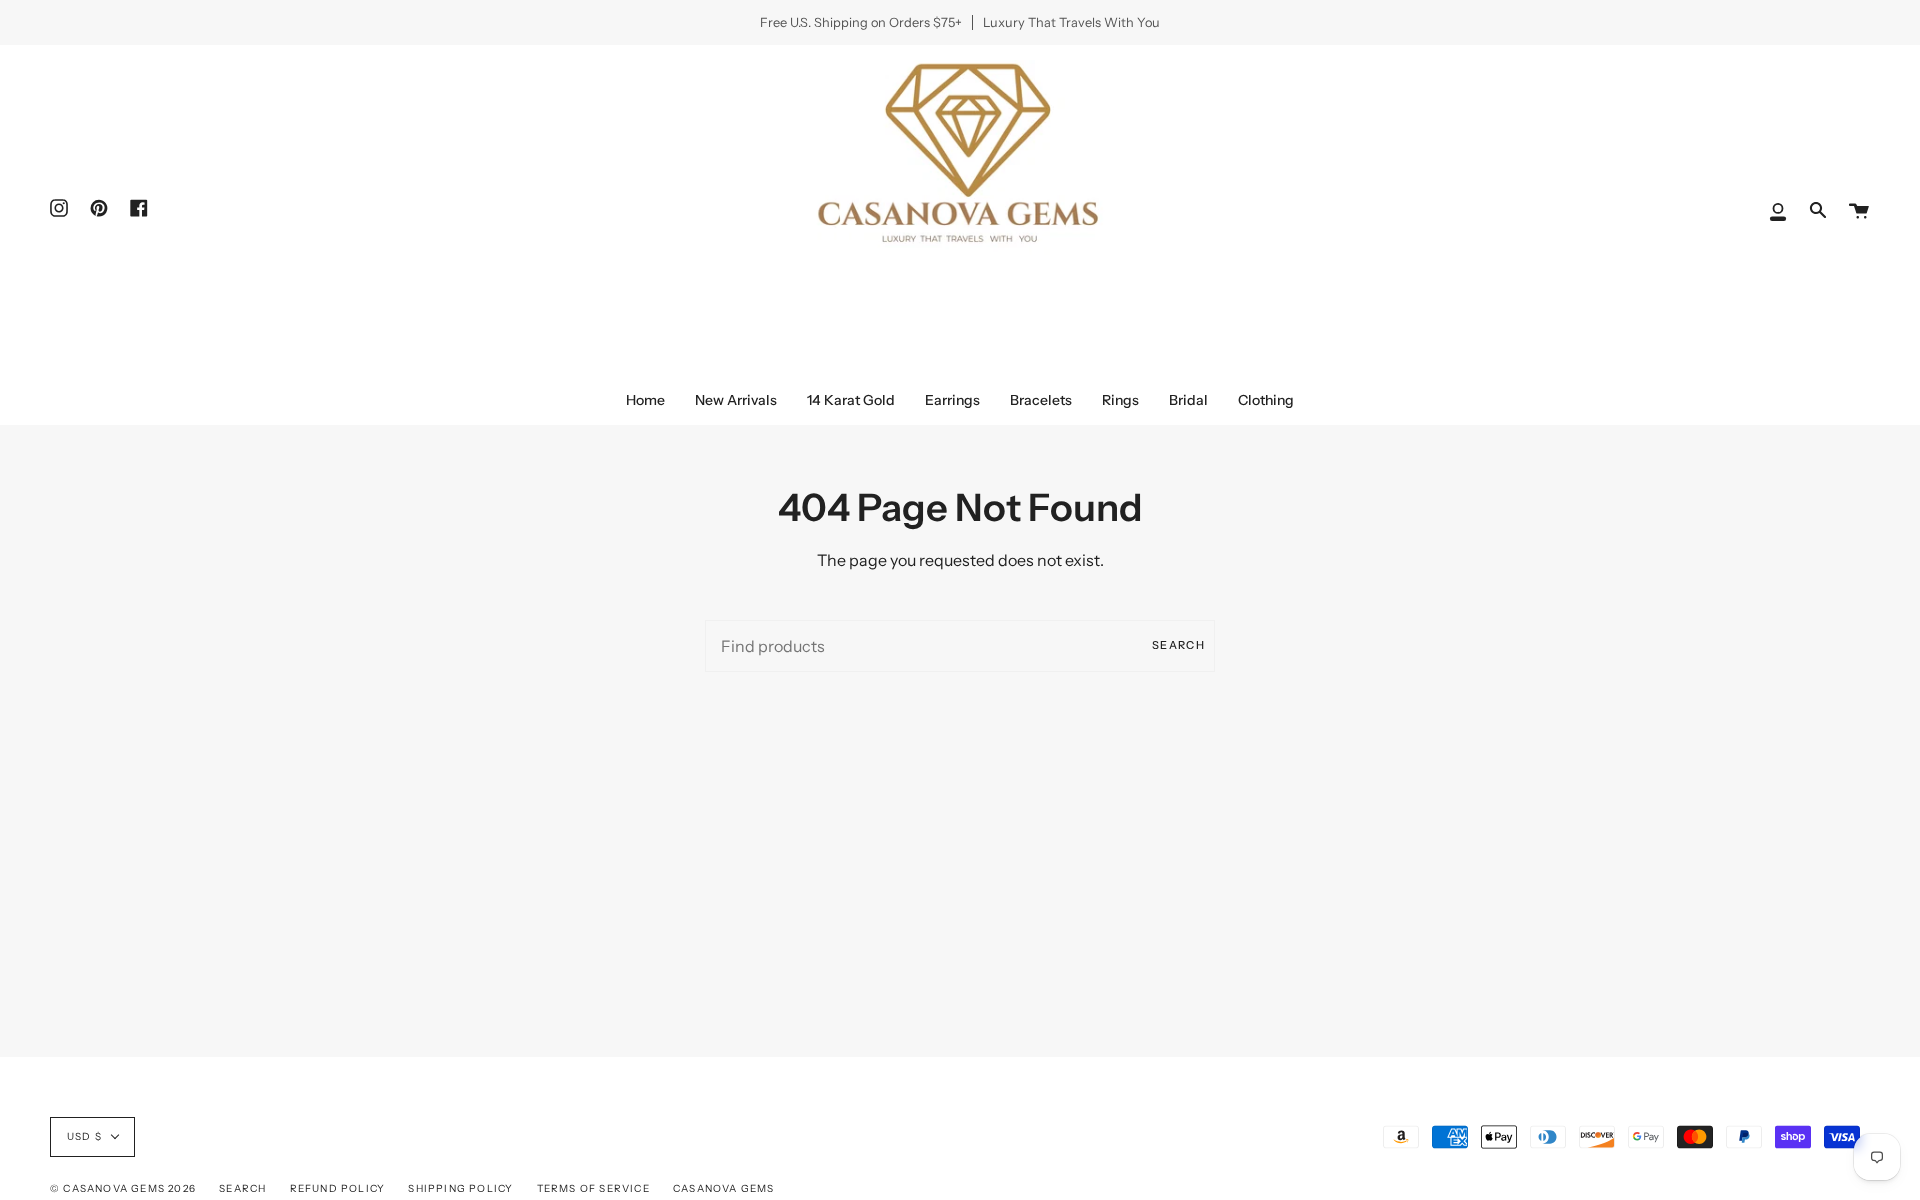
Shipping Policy (460, 1188)
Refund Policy (338, 1188)
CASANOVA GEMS (724, 1188)
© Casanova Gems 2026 (123, 1188)
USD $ (84, 1136)
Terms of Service (593, 1188)
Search (1178, 645)
